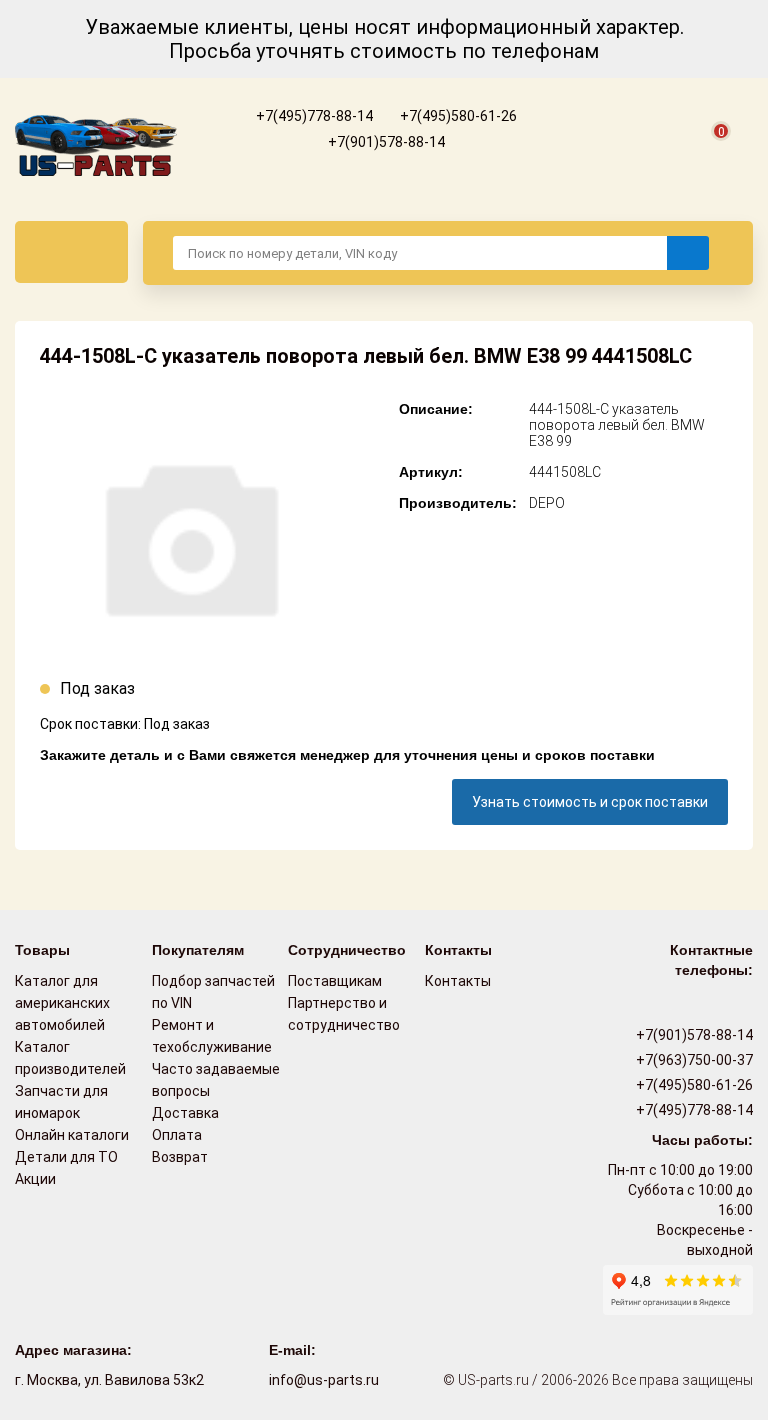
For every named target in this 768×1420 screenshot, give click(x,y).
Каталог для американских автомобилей (62, 1003)
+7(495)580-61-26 (457, 116)
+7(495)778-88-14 (313, 116)
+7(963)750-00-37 (693, 1060)
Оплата (177, 1135)
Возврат (180, 1157)
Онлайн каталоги (72, 1135)
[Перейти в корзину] (709, 154)
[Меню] (71, 252)
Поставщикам (335, 981)
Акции (35, 1179)
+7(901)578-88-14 (385, 142)
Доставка (185, 1113)
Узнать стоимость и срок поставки (590, 802)
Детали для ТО (66, 1157)
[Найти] (688, 253)
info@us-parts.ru (324, 1380)
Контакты (458, 981)
